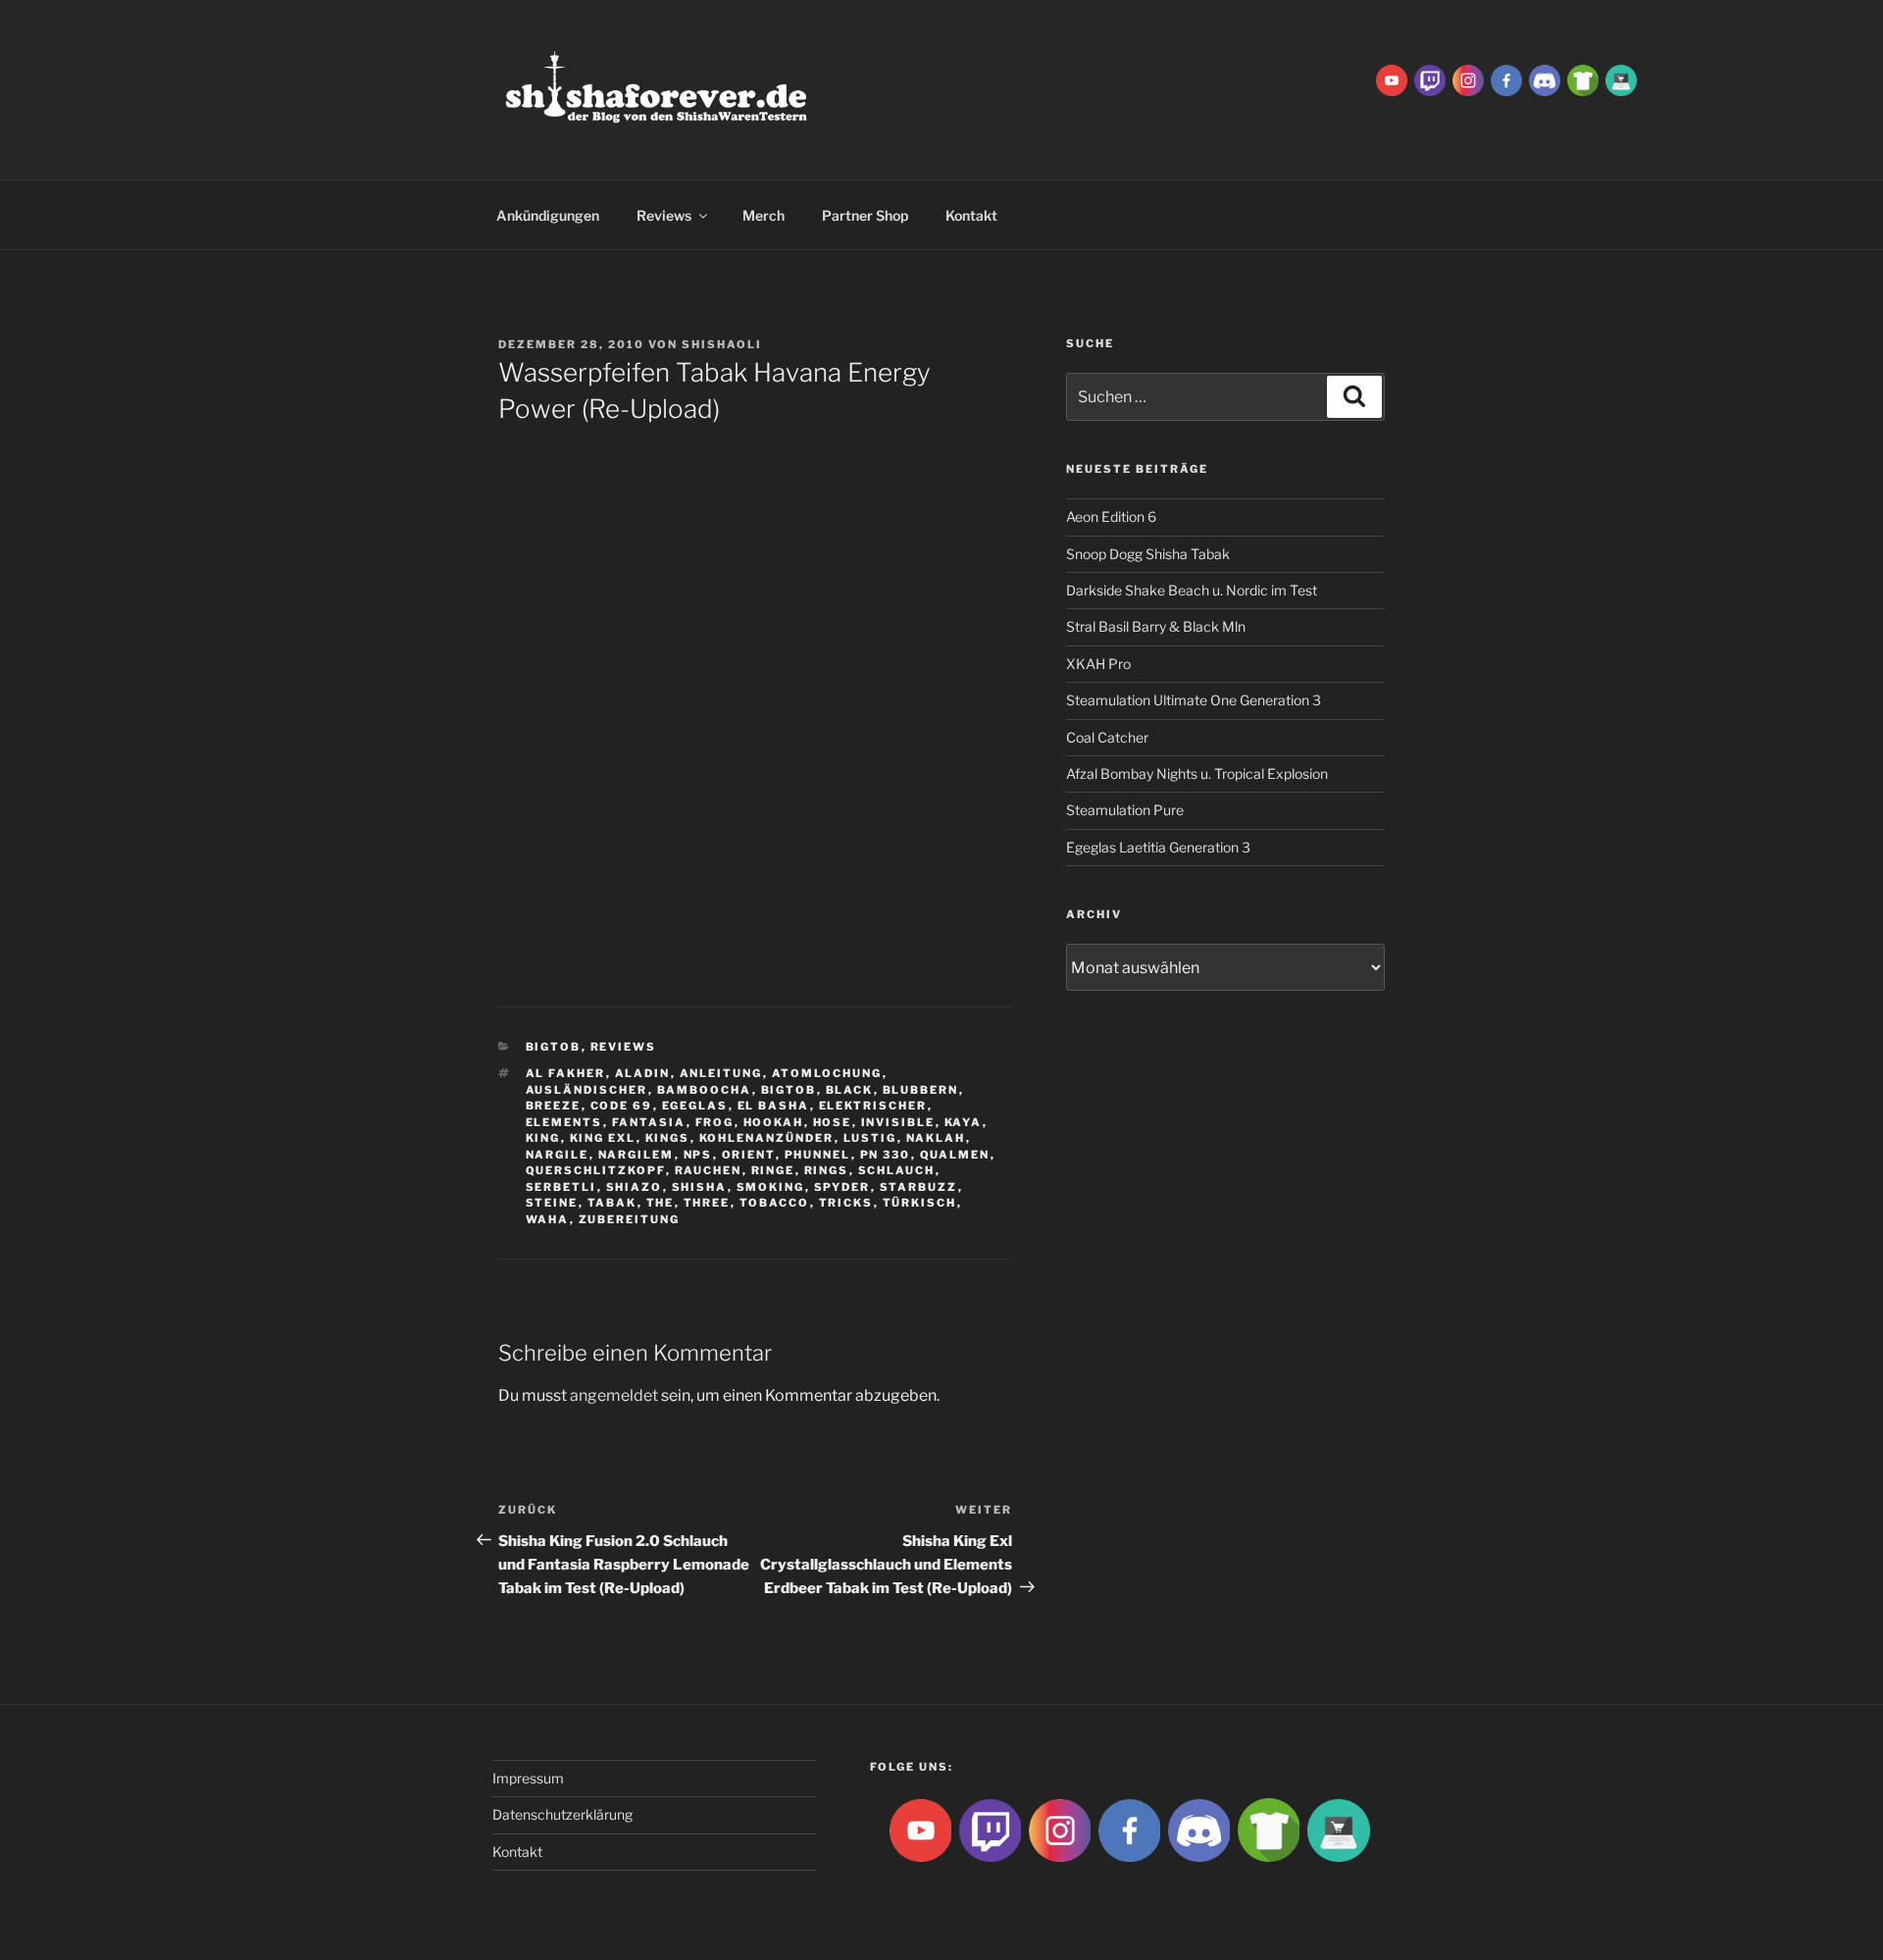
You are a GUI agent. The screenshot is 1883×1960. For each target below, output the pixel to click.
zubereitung (630, 1219)
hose (833, 1122)
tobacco (775, 1203)
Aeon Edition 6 (1111, 516)
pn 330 (886, 1155)
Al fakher (566, 1073)
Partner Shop (865, 215)
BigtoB (554, 1047)
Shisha (700, 1187)
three (707, 1203)
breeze (554, 1106)
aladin (643, 1073)
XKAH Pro (1098, 664)
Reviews (664, 215)
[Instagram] (1468, 79)
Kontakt (971, 215)
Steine (552, 1203)
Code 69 (622, 1106)
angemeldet (614, 1395)
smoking (771, 1187)
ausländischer (587, 1090)
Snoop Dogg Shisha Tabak (1148, 554)
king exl (603, 1138)
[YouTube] (1392, 79)
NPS (698, 1155)
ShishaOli (722, 344)
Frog (715, 1122)
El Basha (774, 1106)
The (661, 1203)
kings (668, 1138)
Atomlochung (827, 1073)
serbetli (561, 1187)
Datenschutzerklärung (562, 1814)
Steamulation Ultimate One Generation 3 (1194, 700)
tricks (846, 1203)
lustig (870, 1138)
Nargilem (636, 1155)
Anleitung (721, 1073)
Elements (564, 1122)
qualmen (955, 1155)
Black (850, 1090)
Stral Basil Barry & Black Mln (1156, 626)
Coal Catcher (1107, 737)
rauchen (709, 1170)
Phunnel (818, 1155)
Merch (763, 215)
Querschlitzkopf (596, 1170)
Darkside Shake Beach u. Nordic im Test (1192, 590)
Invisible (898, 1122)
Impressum (528, 1778)
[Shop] (1621, 79)
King (543, 1138)
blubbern (921, 1090)
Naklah (936, 1138)
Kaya (964, 1122)
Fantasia (649, 1122)
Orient (749, 1155)
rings (827, 1170)
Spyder (842, 1187)
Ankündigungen (548, 215)
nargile (558, 1155)
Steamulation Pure (1125, 810)
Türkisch (920, 1203)
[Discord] (1545, 79)
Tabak (612, 1203)
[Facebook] (1506, 79)
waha (548, 1219)
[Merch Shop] (1583, 79)
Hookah (774, 1122)
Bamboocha (705, 1090)
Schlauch (897, 1170)
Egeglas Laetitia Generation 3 (1158, 847)
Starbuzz (919, 1187)
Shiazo (635, 1187)
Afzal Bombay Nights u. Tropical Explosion (1197, 774)
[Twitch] (1430, 79)
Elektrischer (873, 1106)
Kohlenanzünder (767, 1138)
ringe (773, 1170)
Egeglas (695, 1106)
